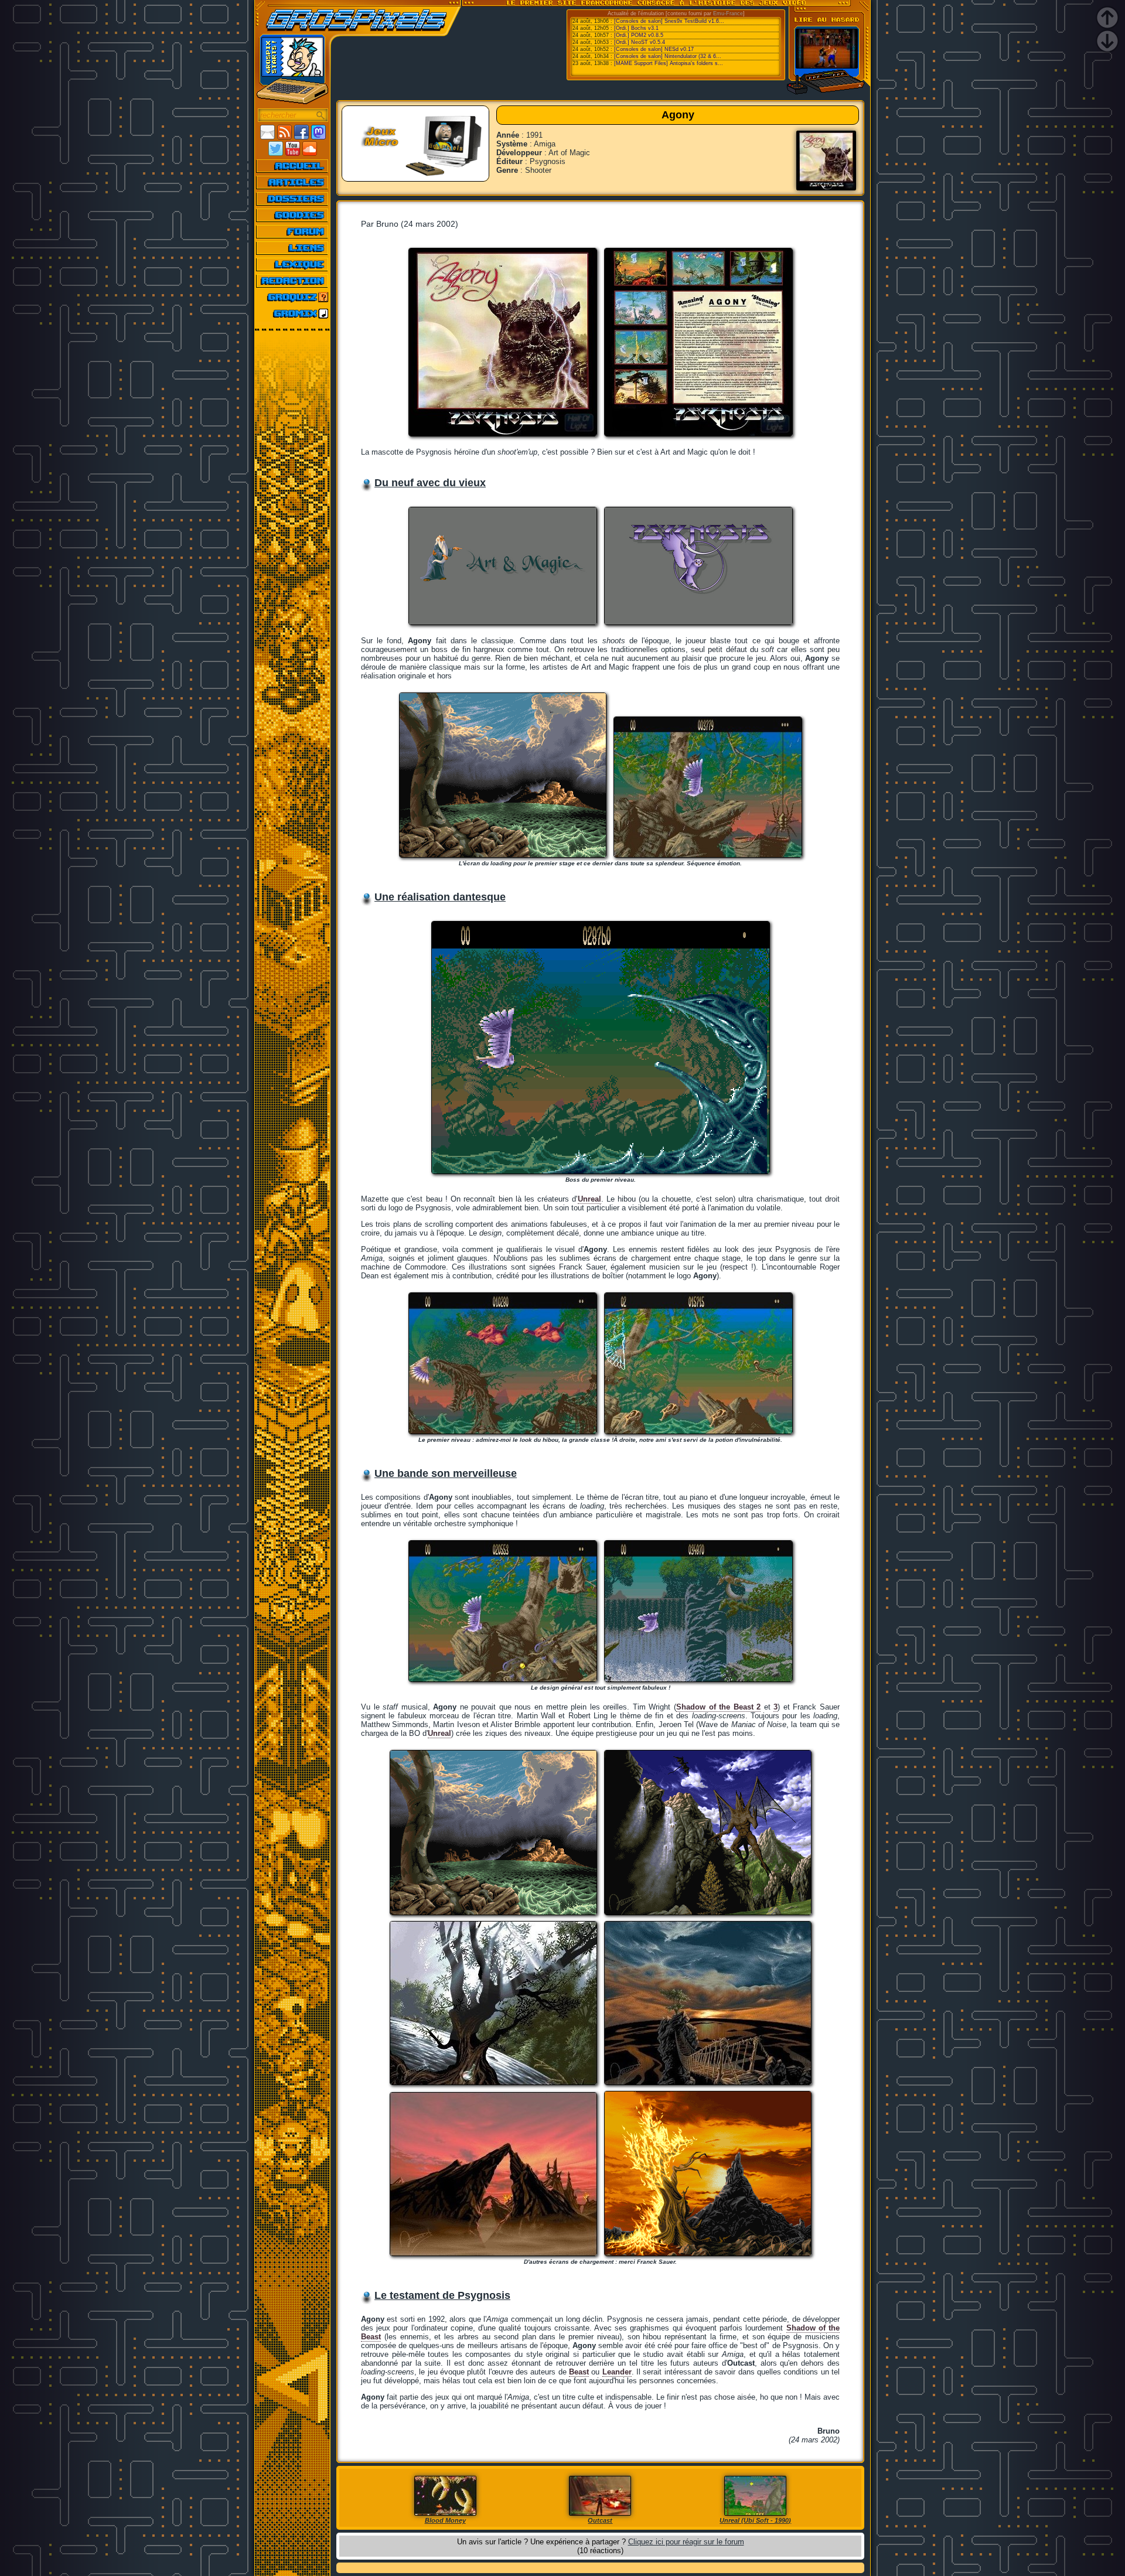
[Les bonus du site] (293, 215)
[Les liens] (293, 248)
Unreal (589, 1199)
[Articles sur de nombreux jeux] (293, 182)
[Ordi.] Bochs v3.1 (636, 28)
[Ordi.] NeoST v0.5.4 (640, 42)
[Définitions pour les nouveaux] (293, 264)
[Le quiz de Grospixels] (293, 297)
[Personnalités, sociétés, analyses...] (293, 199)
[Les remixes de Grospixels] (293, 313)
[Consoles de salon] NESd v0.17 (654, 49)
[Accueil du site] (293, 166)
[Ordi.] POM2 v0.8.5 (639, 35)
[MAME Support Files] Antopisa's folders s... (669, 63)
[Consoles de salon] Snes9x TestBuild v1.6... (669, 21)
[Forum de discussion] (293, 231)
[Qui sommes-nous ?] (293, 281)
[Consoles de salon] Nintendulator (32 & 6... (668, 56)
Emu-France (728, 13)
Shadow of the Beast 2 (718, 1707)
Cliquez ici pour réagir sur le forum (686, 2542)
